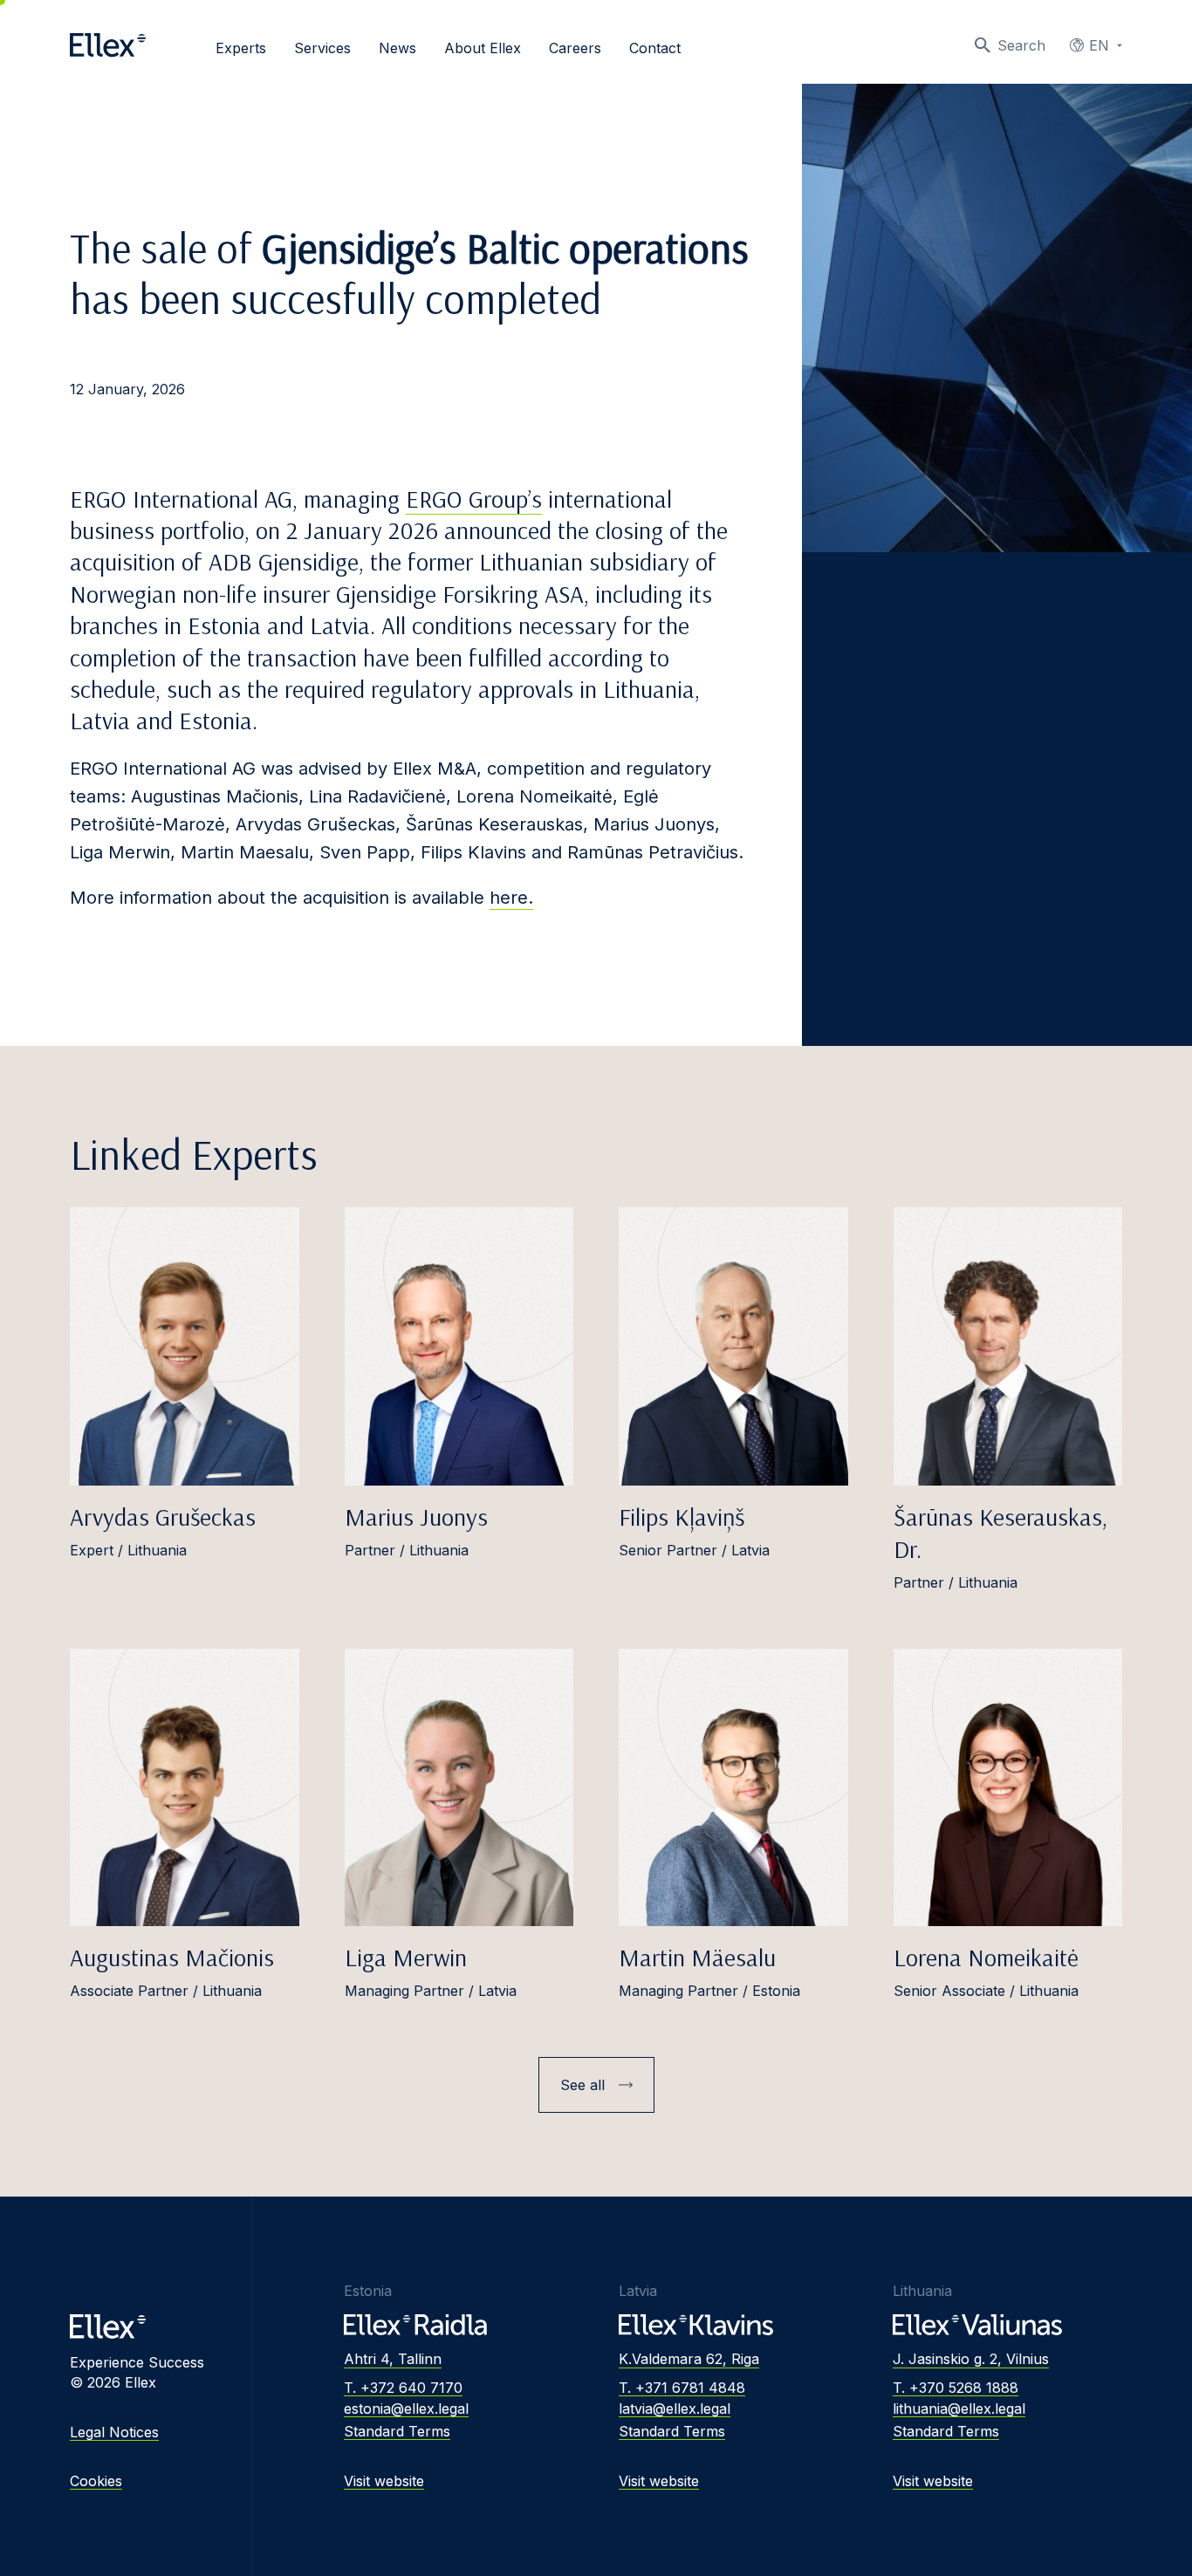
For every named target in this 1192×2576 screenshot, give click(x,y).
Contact (655, 48)
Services (322, 48)
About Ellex (483, 48)
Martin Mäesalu (697, 1957)
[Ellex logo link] (108, 45)
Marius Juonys (416, 1517)
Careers (575, 48)
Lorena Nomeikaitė (986, 1957)
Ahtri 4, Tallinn (393, 2359)
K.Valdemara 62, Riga (689, 2359)
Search (1021, 45)
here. (511, 898)
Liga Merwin (406, 1957)
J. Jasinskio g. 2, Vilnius (971, 2359)
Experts (241, 48)
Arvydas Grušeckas (163, 1517)
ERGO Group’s (474, 499)
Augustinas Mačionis (172, 1957)
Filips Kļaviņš (682, 1517)
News (397, 48)
